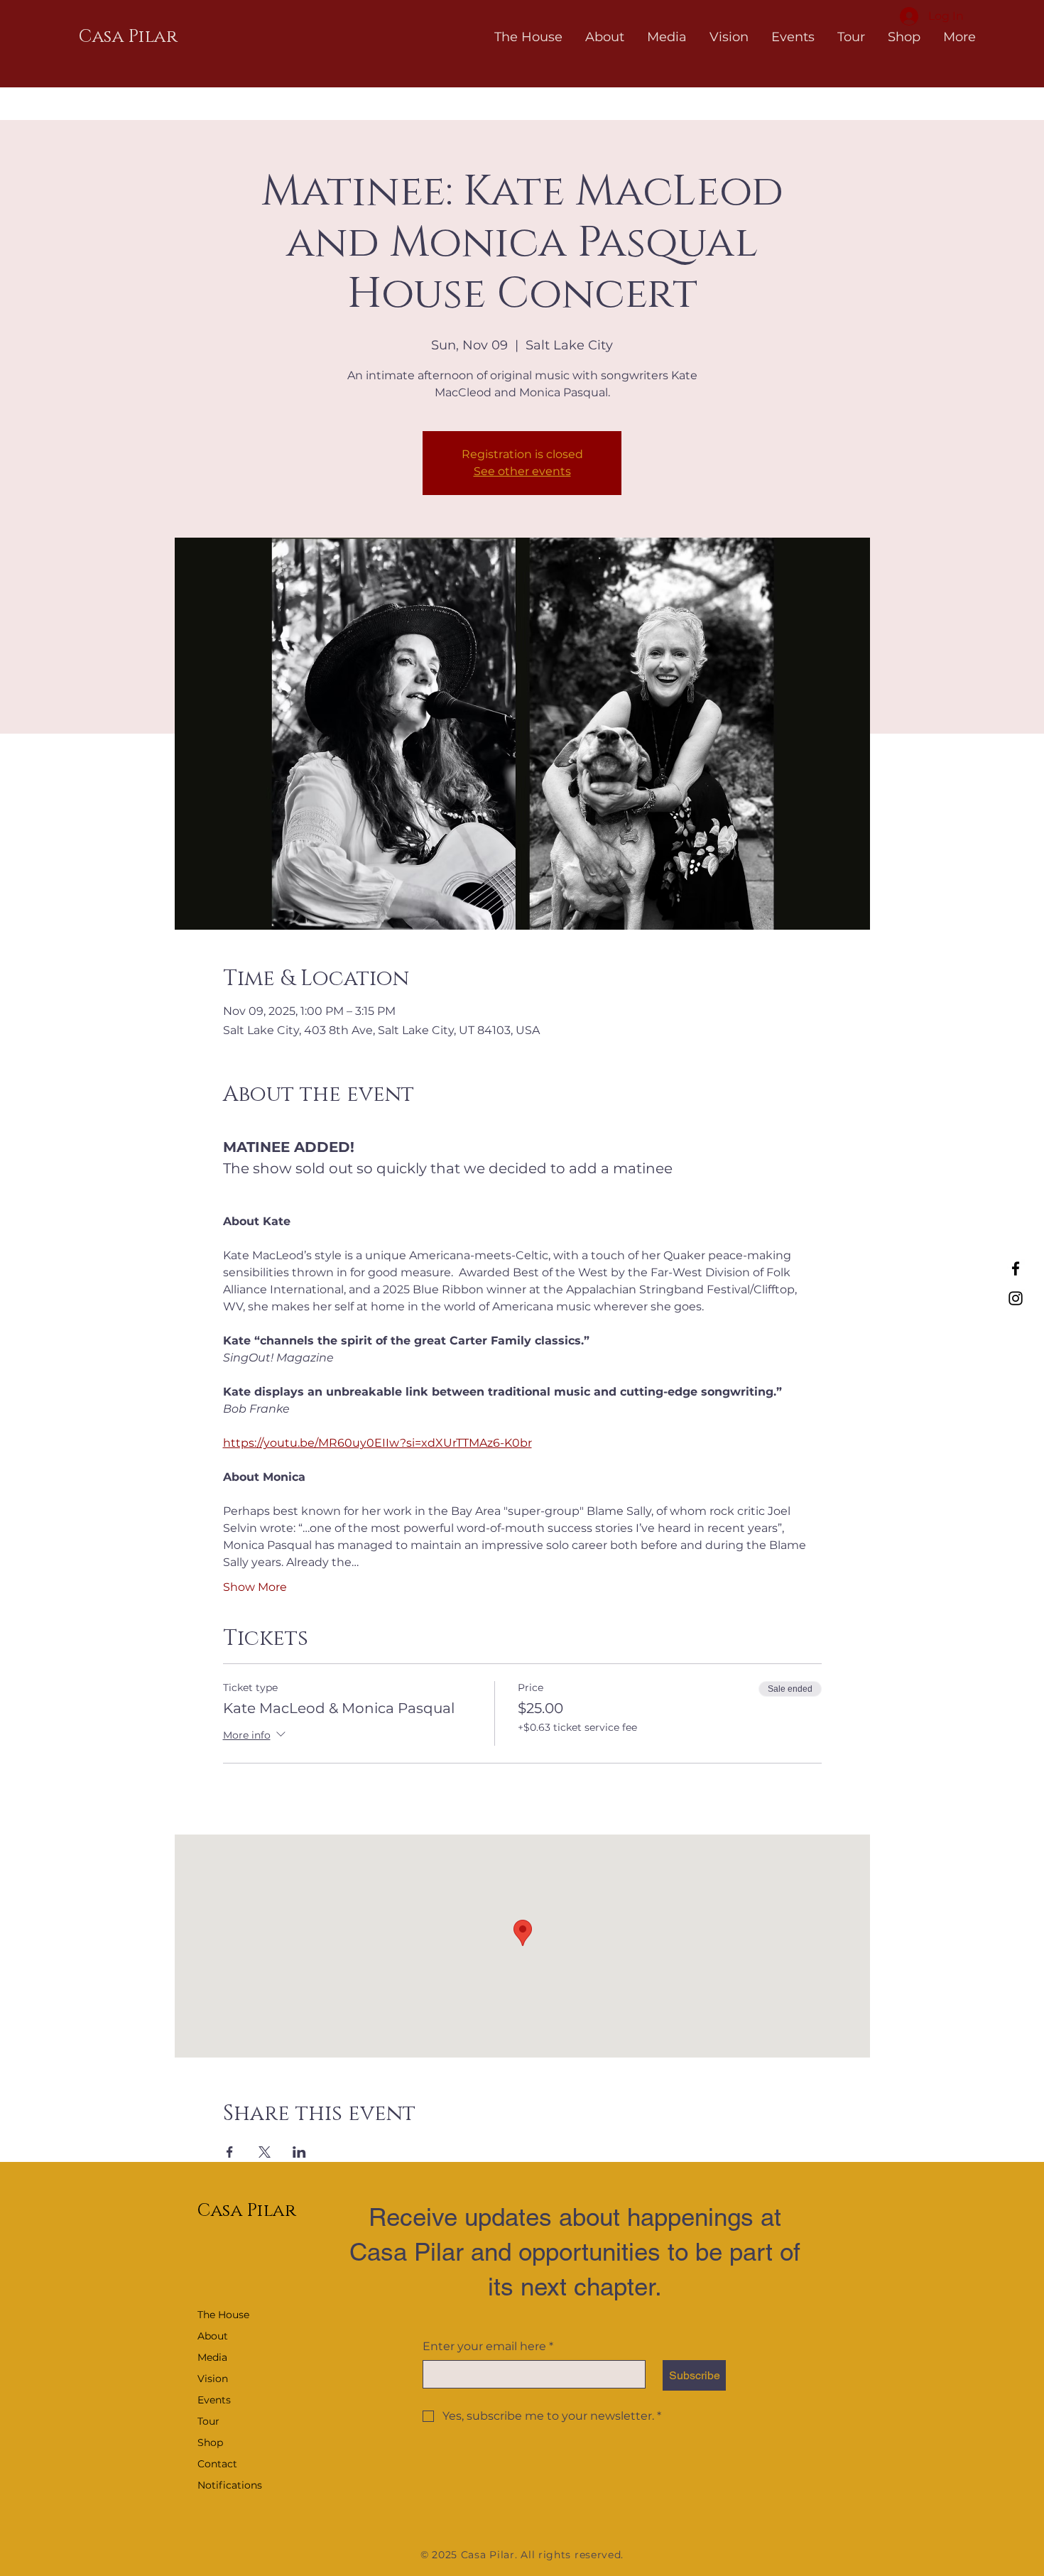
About (213, 2336)
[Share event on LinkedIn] (299, 2152)
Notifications (230, 2485)
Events (214, 2400)
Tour (208, 2421)
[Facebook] (1016, 1268)
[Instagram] (1016, 1298)
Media (212, 2357)
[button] (605, 37)
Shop (210, 2442)
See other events (522, 471)
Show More (255, 1587)
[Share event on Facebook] (230, 2152)
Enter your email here (488, 2346)
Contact (217, 2464)
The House (223, 2315)
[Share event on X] (265, 2152)
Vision (213, 2379)
